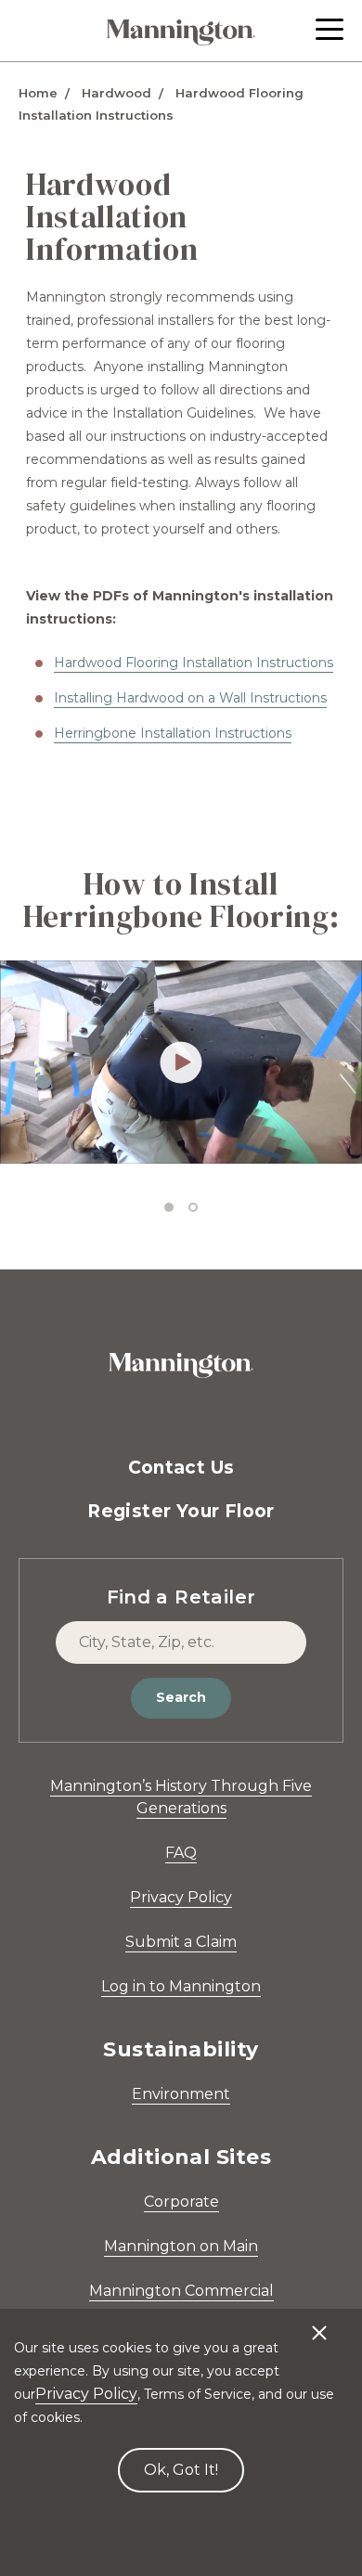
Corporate (181, 2202)
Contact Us (181, 1468)
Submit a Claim (181, 1942)
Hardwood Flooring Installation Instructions (194, 663)
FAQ (181, 1853)
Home (38, 93)
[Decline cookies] (319, 2324)
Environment (181, 2094)
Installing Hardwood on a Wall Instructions (190, 698)
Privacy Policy (181, 1897)
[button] (330, 29)
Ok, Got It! (181, 2470)
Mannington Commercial (181, 2291)
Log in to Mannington (181, 1986)
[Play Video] (181, 1062)
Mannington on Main (181, 2246)
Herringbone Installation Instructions (173, 733)
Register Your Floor (181, 1511)
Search (181, 1697)
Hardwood (116, 93)
